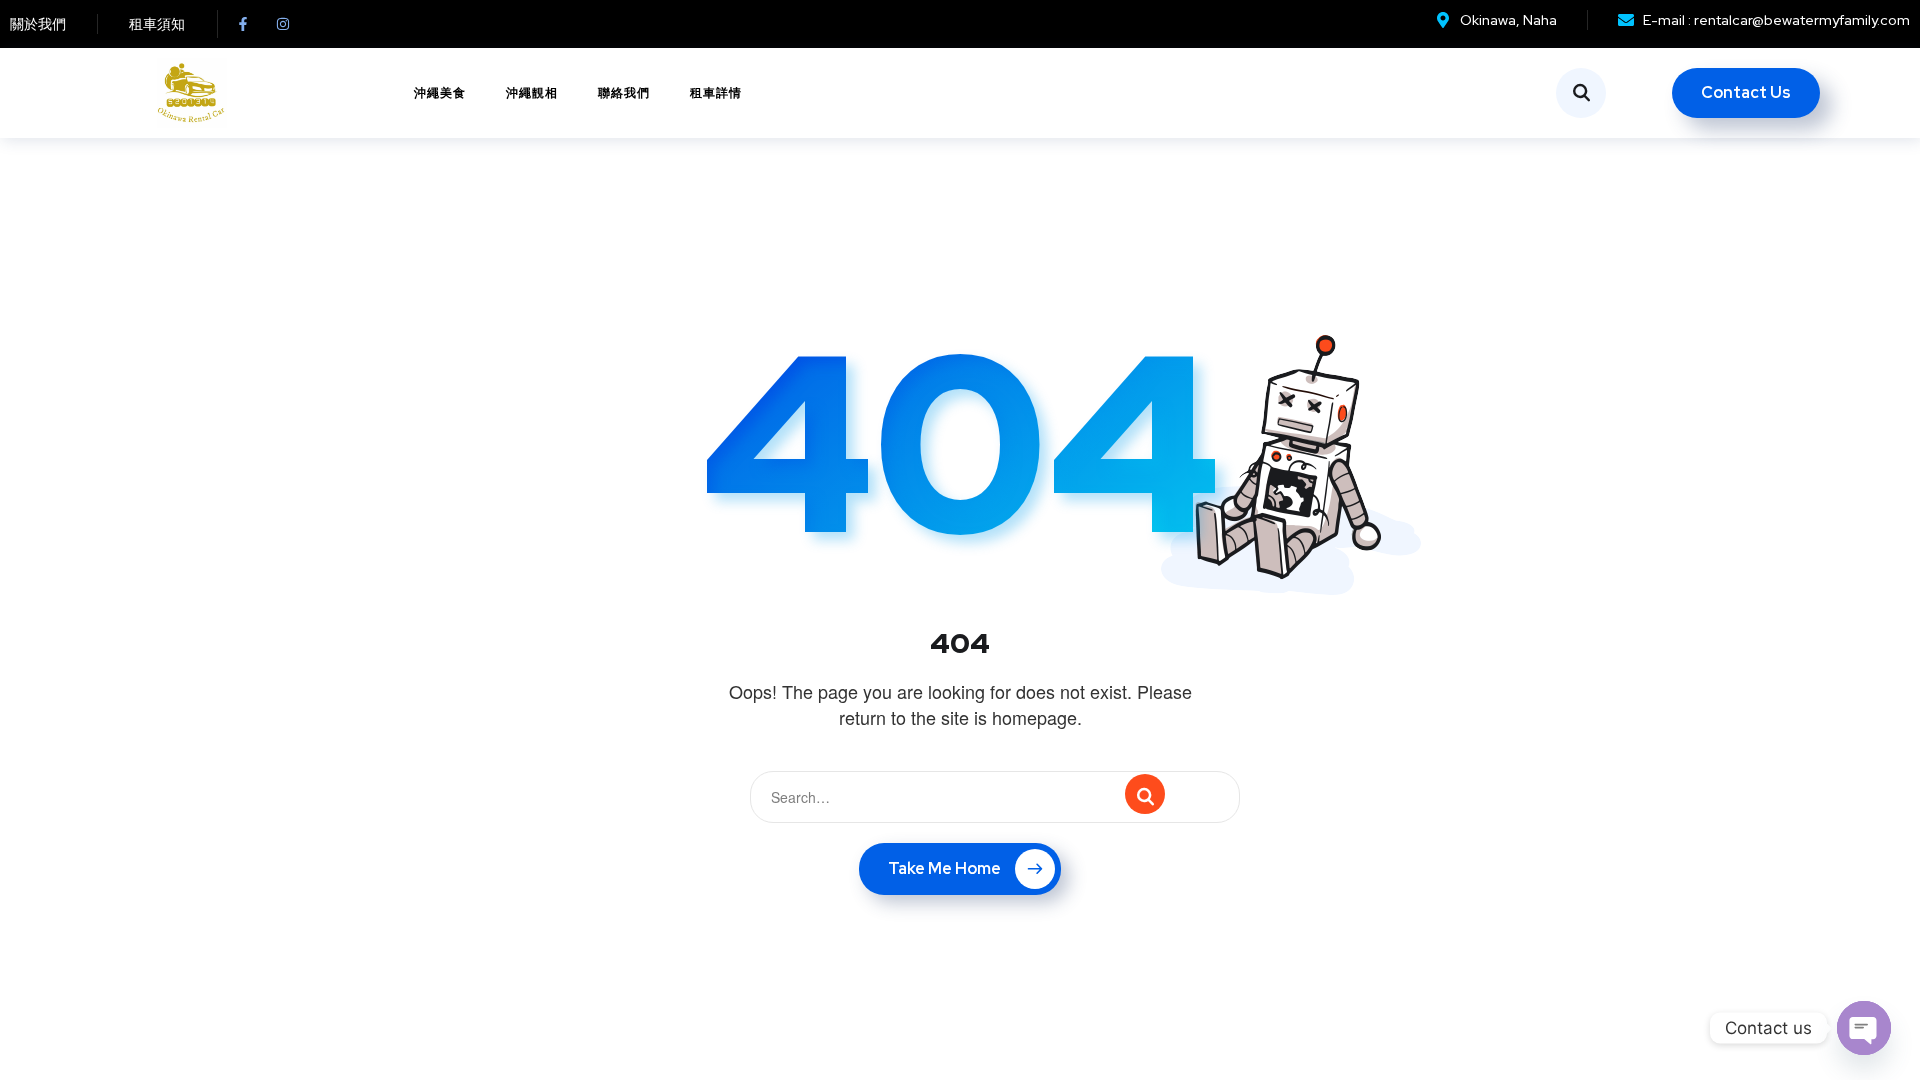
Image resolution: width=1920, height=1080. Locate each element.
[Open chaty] (1864, 1028)
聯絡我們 (624, 93)
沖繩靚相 (532, 93)
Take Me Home (944, 868)
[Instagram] (283, 24)
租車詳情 (716, 93)
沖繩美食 (440, 93)
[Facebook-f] (243, 24)
